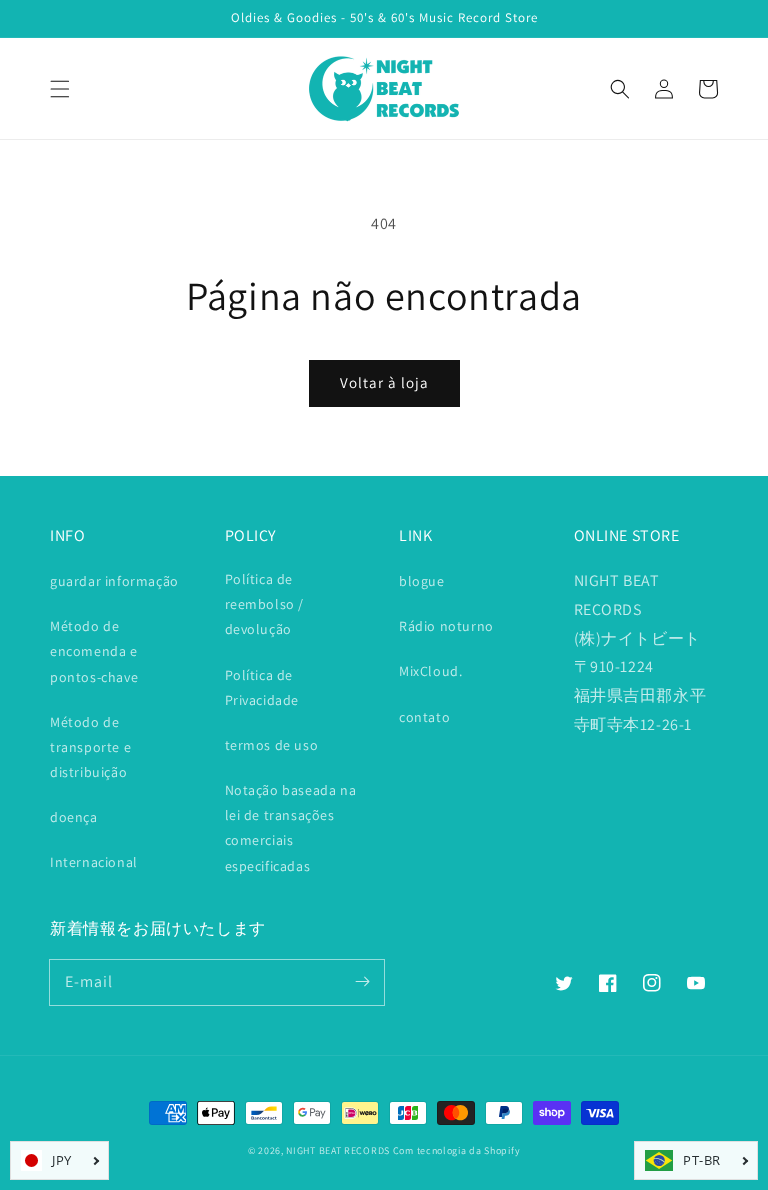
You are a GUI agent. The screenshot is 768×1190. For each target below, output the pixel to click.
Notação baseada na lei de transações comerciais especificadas (291, 828)
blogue (422, 581)
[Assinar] (362, 982)
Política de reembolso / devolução (265, 604)
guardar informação (114, 581)
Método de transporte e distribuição (90, 747)
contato (424, 717)
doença (74, 817)
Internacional (94, 862)
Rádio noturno (446, 626)
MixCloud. (430, 671)
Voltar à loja (384, 382)
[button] (60, 89)
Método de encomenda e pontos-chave (94, 651)
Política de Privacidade (262, 687)
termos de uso (272, 745)
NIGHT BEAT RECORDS (338, 1150)
